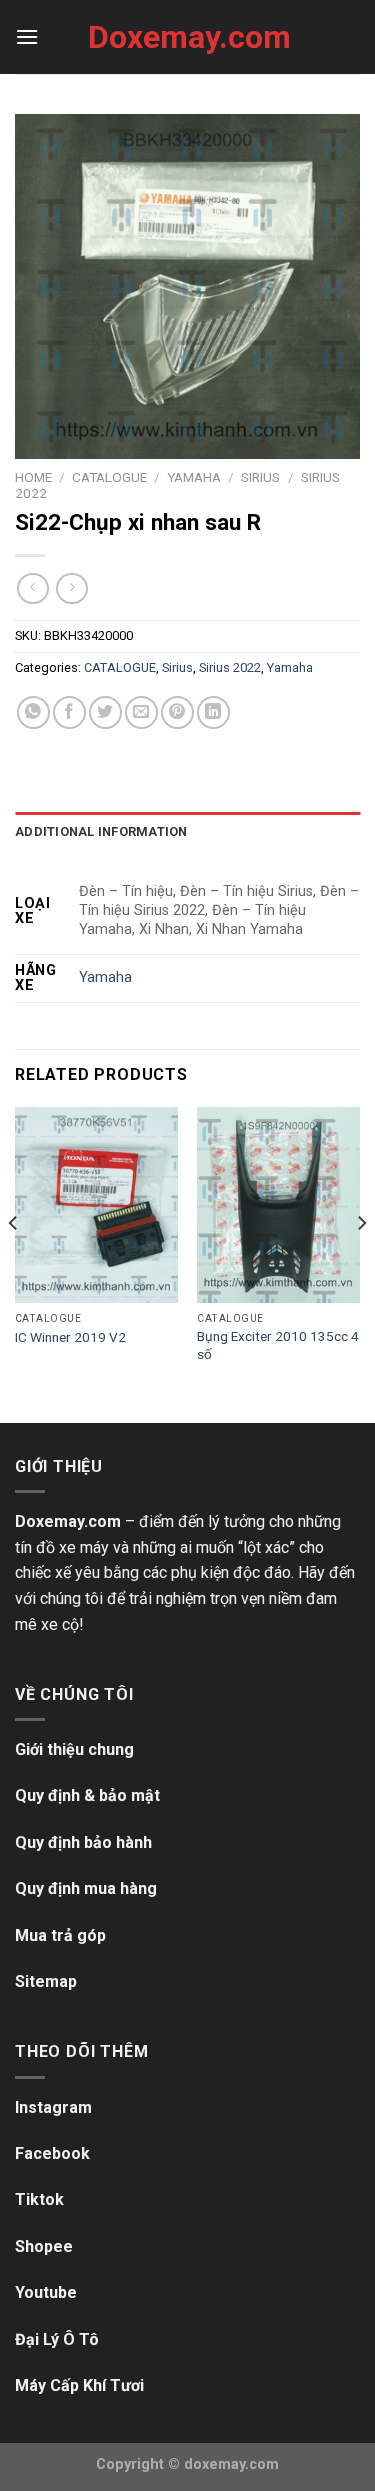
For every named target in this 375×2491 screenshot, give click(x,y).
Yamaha (194, 477)
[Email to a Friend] (141, 712)
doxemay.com (231, 2464)
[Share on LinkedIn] (213, 712)
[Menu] (27, 36)
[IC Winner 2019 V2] (96, 1204)
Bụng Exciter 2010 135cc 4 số (278, 1345)
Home (33, 477)
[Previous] (14, 1263)
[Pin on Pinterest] (177, 712)
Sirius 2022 (230, 667)
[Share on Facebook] (69, 712)
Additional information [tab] (101, 831)
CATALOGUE (109, 477)
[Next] (361, 1263)
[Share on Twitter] (105, 712)
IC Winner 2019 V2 (70, 1337)
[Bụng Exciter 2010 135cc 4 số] (278, 1204)
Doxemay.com (188, 37)
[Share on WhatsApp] (33, 712)
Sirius (260, 477)
